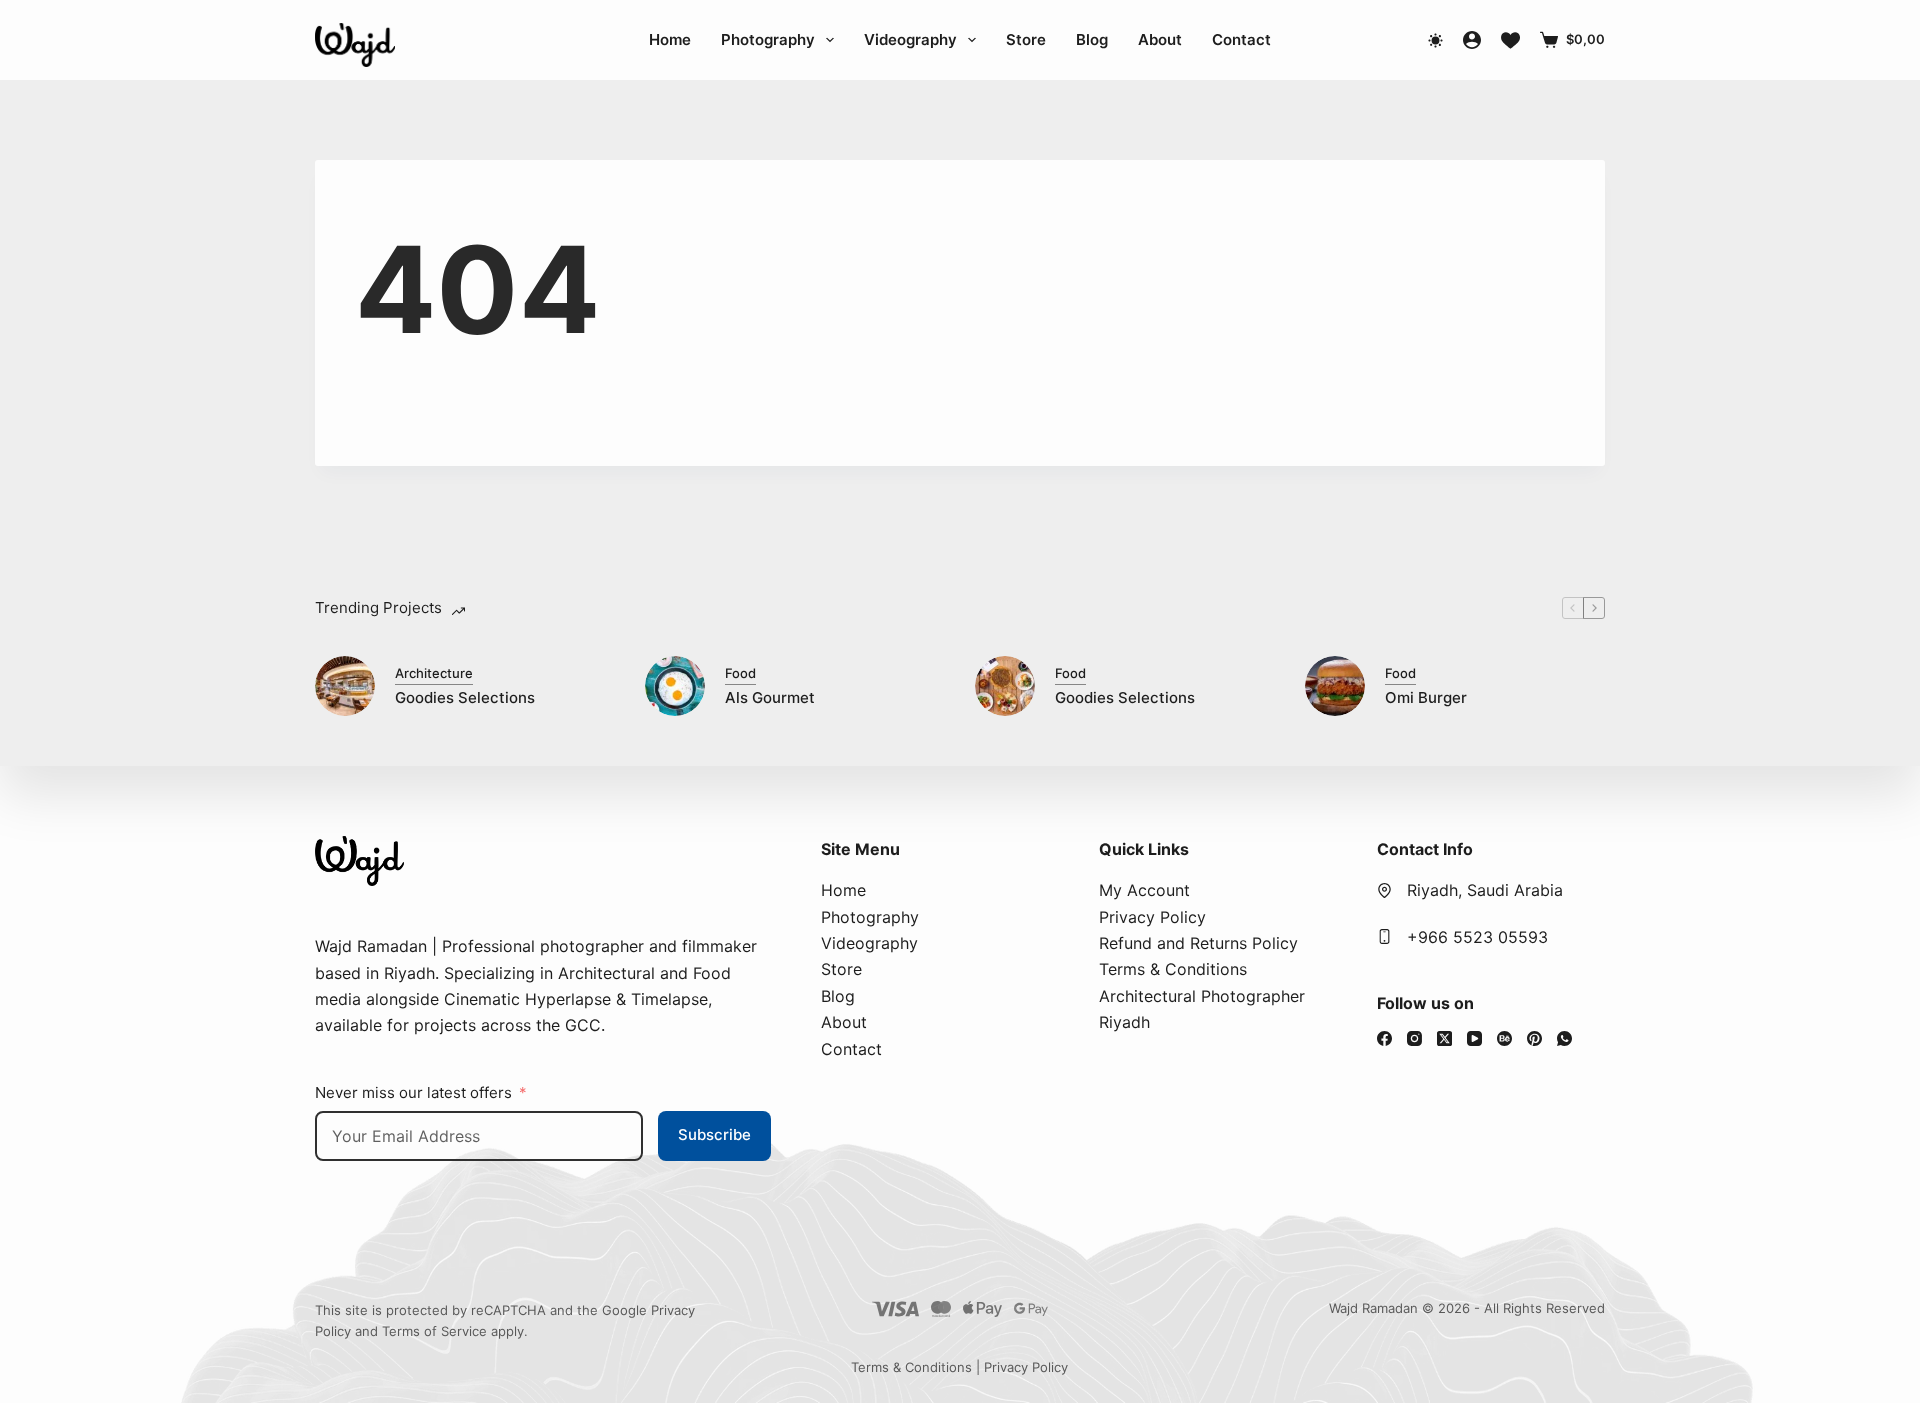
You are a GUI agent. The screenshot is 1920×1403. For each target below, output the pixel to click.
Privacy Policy (1152, 917)
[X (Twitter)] (1444, 1038)
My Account (1144, 890)
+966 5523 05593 (1477, 937)
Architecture (434, 673)
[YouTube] (1474, 1038)
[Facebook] (1384, 1038)
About (1160, 39)
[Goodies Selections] (345, 686)
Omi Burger (1426, 697)
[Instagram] (1414, 1038)
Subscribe (714, 1134)
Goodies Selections (465, 697)
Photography (768, 39)
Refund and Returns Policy (1198, 943)
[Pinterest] (1534, 1038)
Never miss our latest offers (413, 1092)
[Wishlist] (1510, 40)
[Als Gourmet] (675, 686)
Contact (1241, 39)
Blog (1092, 39)
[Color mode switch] (1435, 40)
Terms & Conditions (1173, 969)
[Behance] (1504, 1038)
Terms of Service (434, 1331)
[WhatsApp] (1564, 1038)
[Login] (1472, 40)
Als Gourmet (770, 697)
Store (1026, 39)
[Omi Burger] (1335, 686)
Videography (910, 39)
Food (740, 673)
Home (670, 39)
